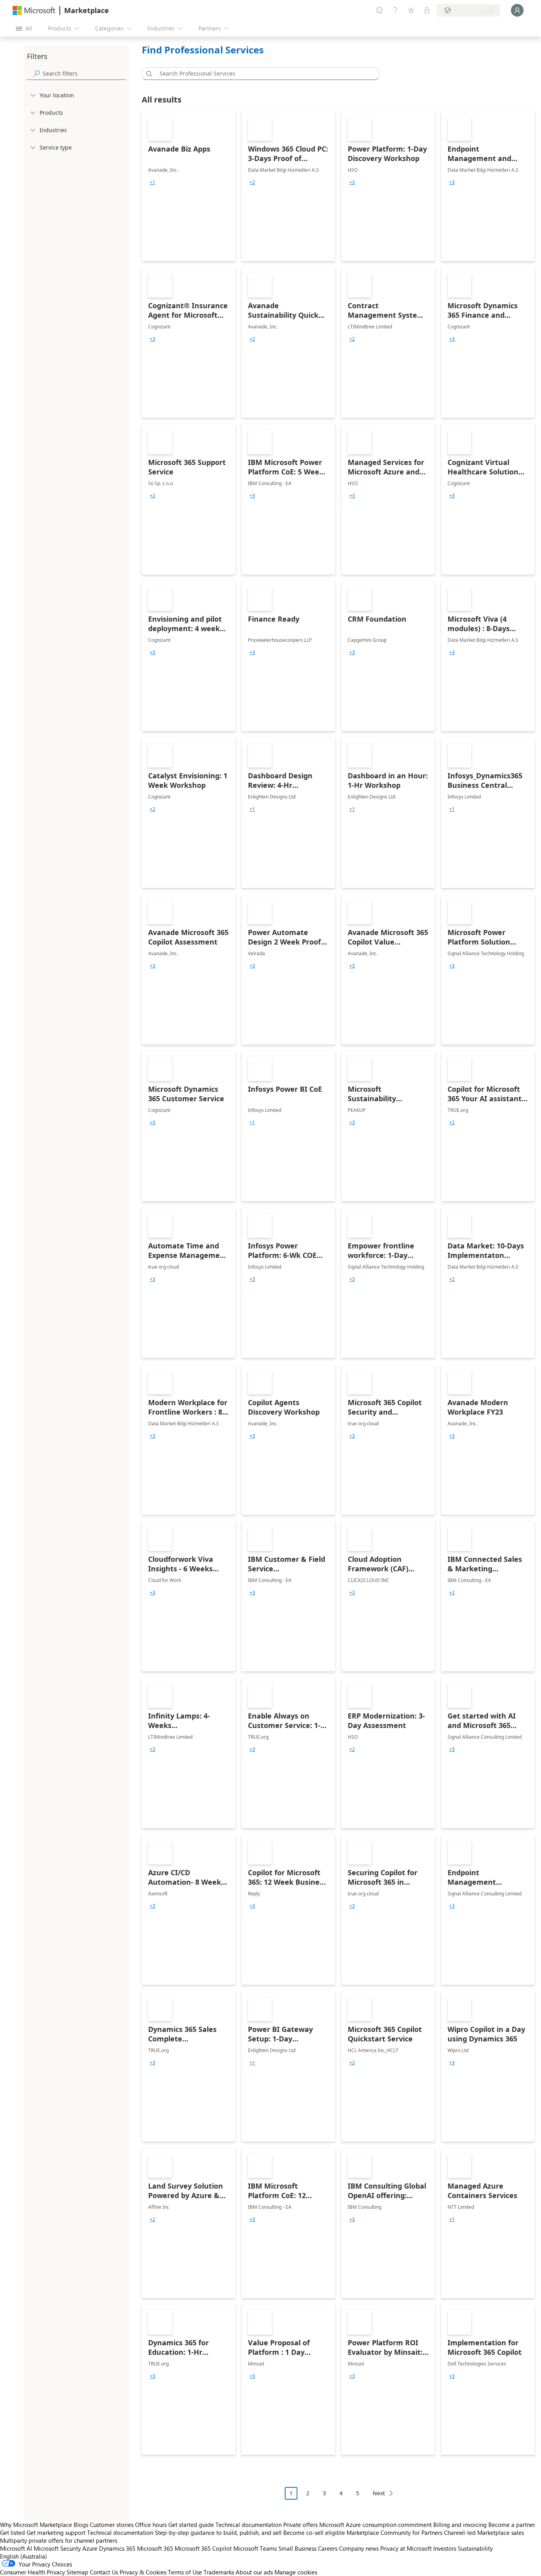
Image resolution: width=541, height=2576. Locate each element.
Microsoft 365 (155, 2548)
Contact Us (104, 2572)
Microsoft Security (57, 2548)
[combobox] (263, 74)
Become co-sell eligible (314, 2532)
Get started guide (191, 2525)
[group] (152, 182)
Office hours (151, 2525)
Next (379, 2493)
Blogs (81, 2525)
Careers (328, 2548)
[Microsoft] (34, 10)
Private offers (300, 2525)
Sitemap (77, 2572)
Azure (90, 2548)
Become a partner (512, 2525)
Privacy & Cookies (143, 2572)
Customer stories (112, 2525)
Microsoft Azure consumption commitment (376, 2525)
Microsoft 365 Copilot (203, 2548)
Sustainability (475, 2548)
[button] (148, 74)
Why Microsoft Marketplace (36, 2525)
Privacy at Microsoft (406, 2548)
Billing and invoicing (460, 2525)
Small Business (297, 2548)
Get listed (12, 2532)
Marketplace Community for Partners (394, 2532)
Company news (359, 2548)
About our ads (254, 2572)
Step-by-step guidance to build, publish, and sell (218, 2532)
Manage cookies (296, 2572)
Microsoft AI (16, 2548)
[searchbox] (84, 73)
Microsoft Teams (255, 2548)
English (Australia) (24, 2556)
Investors (445, 2548)
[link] (189, 186)
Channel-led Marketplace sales (484, 2532)
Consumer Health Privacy (32, 2572)
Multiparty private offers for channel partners (59, 2540)
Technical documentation (249, 2525)
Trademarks (219, 2572)
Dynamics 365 (117, 2548)
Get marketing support (56, 2532)
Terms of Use (185, 2572)
